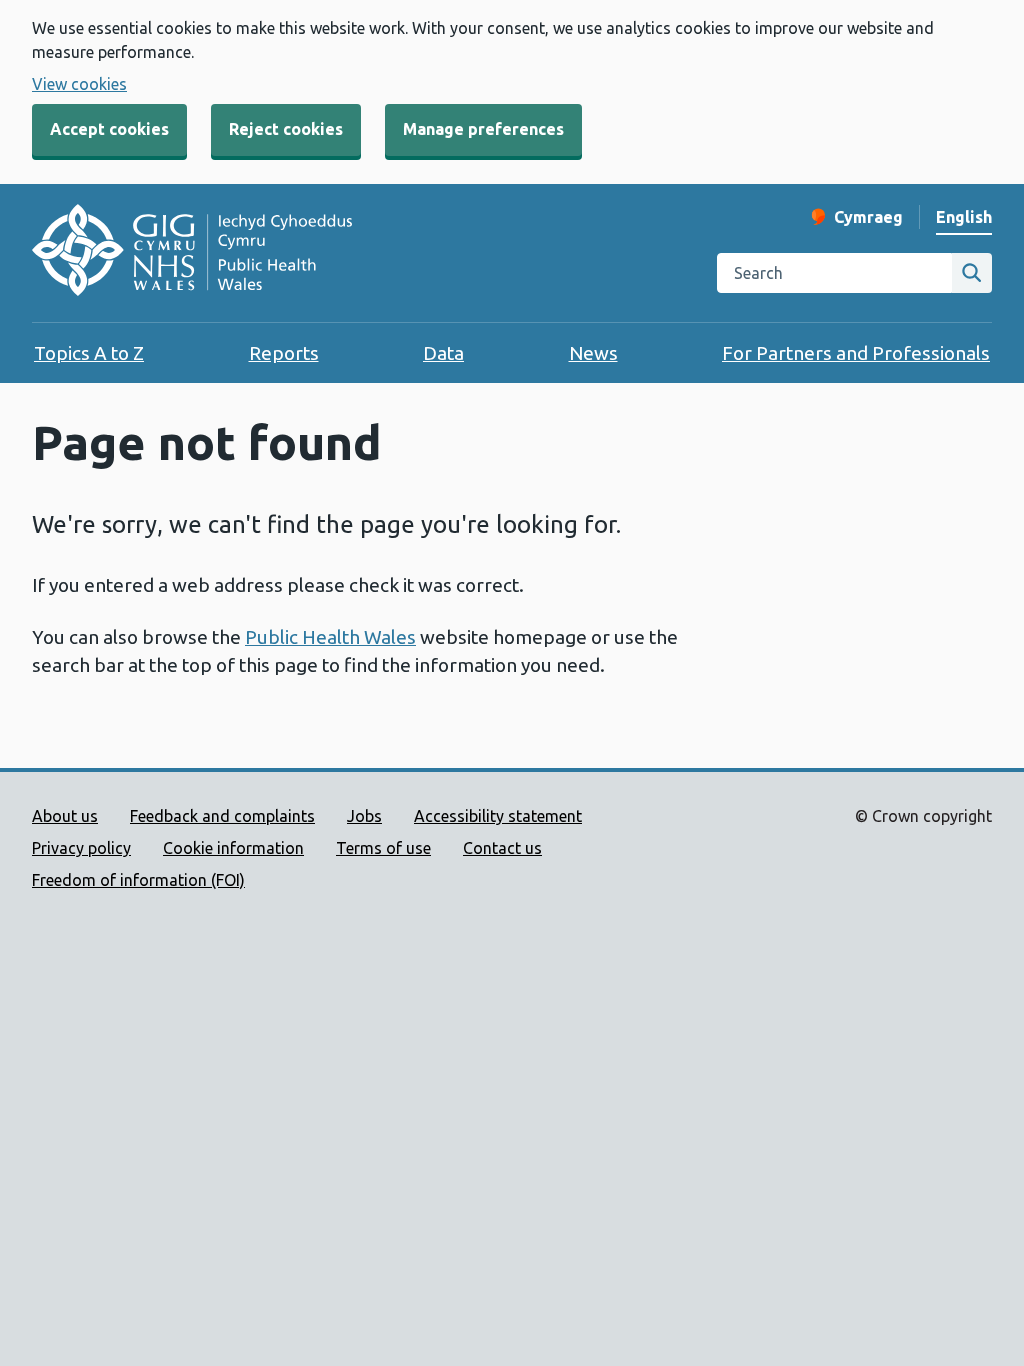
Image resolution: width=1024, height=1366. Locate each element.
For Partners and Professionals (856, 353)
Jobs (364, 816)
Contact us (502, 848)
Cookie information (233, 848)
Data (443, 353)
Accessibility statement (498, 816)
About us (65, 816)
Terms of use (383, 848)
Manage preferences (483, 129)
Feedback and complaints (222, 816)
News (593, 353)
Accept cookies (109, 129)
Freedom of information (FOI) (138, 880)
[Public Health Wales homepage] (192, 253)
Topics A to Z (89, 353)
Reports (284, 353)
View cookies (79, 84)
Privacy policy (81, 848)
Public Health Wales (330, 637)
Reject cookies (286, 129)
